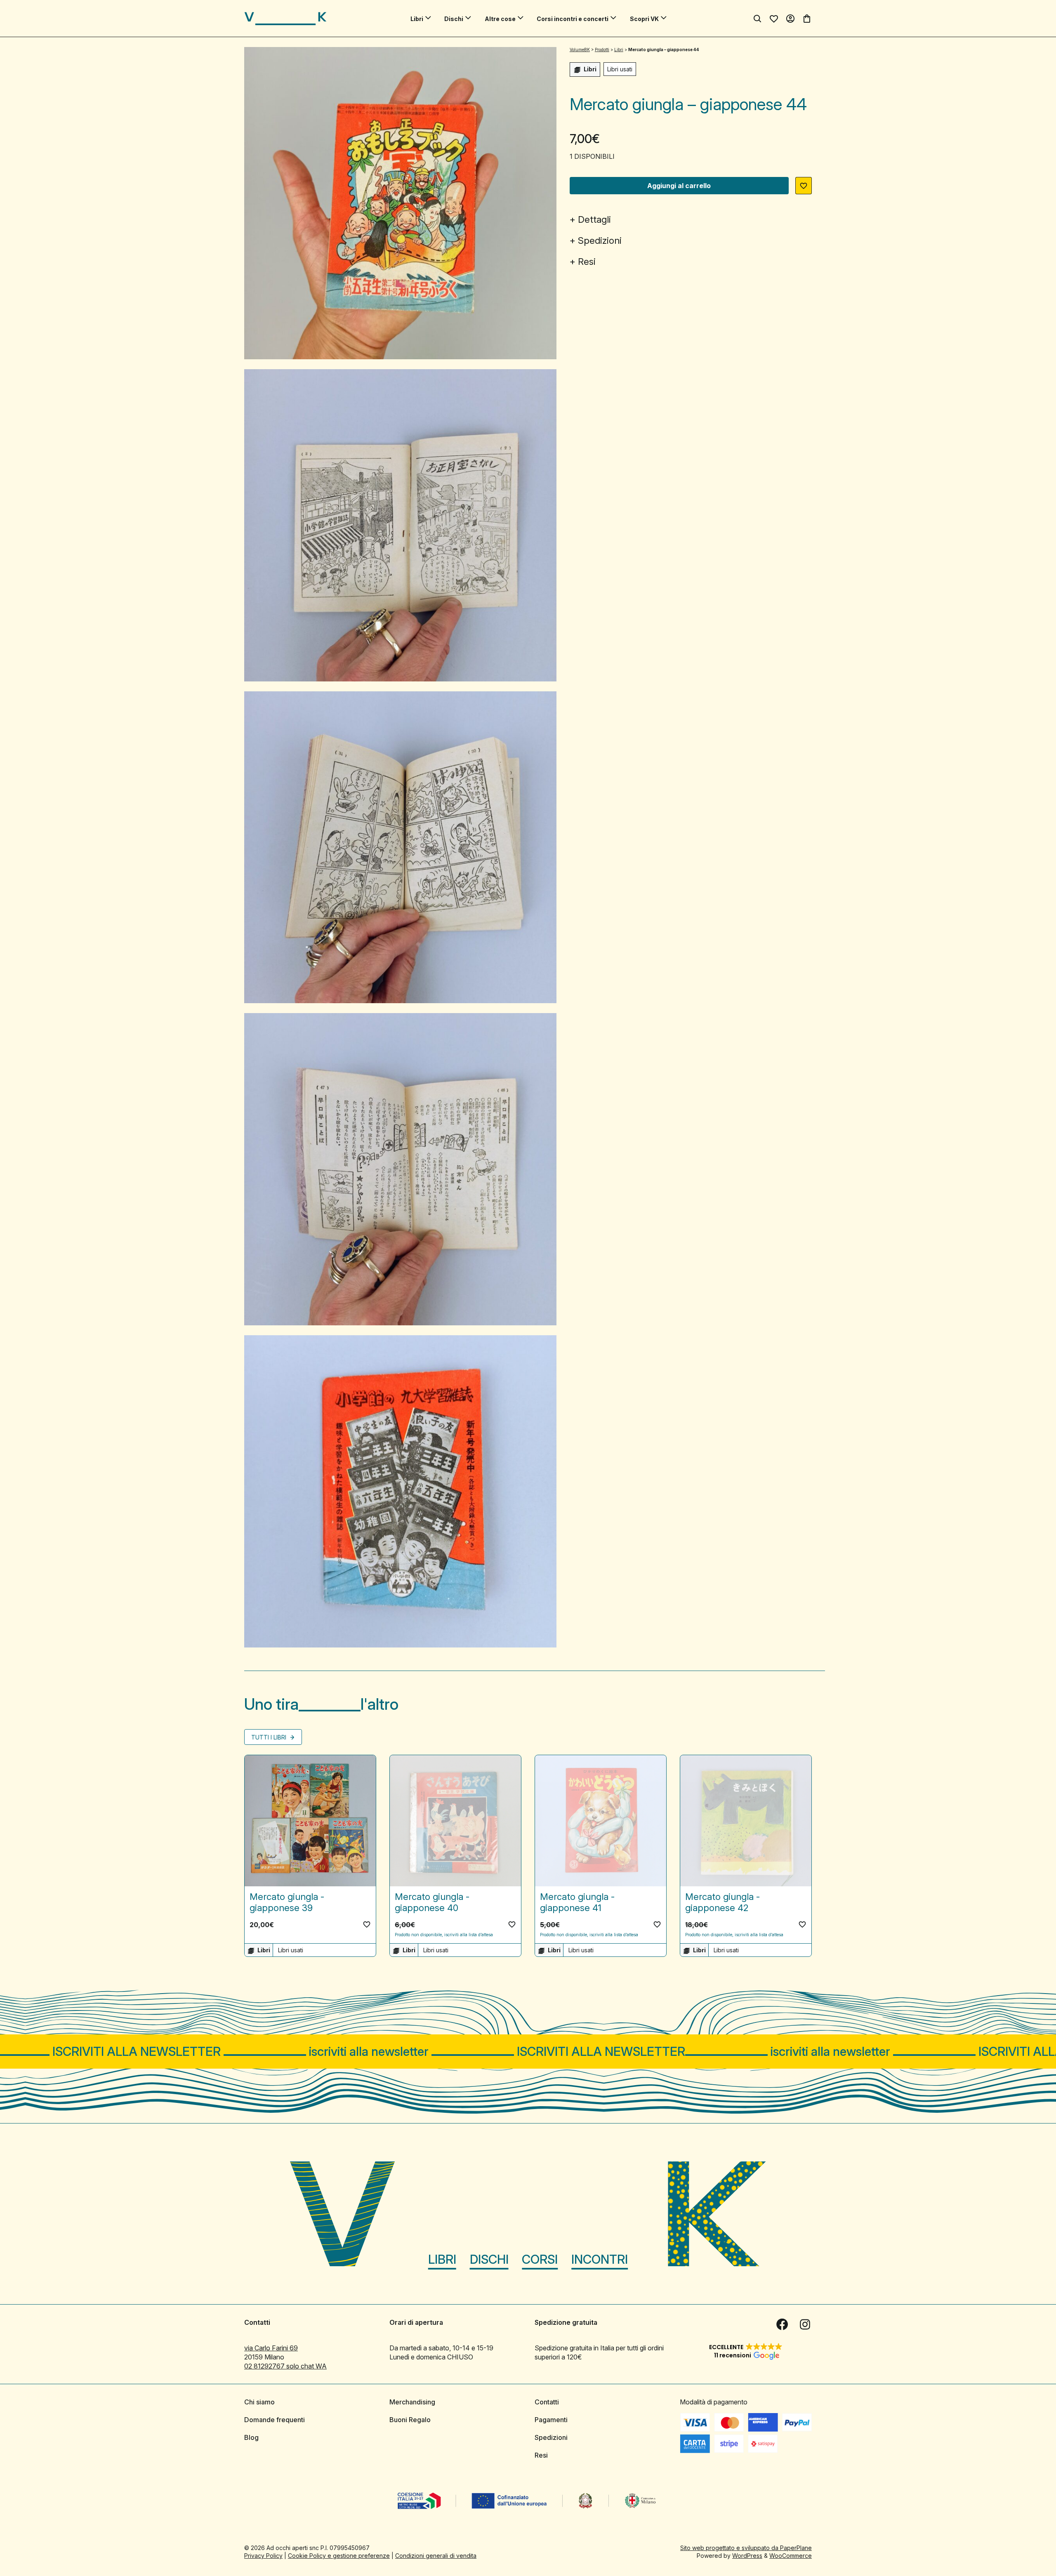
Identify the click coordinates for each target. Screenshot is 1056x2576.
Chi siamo (259, 2402)
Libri (417, 19)
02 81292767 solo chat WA (285, 2366)
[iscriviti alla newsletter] (528, 2052)
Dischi (454, 19)
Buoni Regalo (410, 2420)
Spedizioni (600, 240)
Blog (251, 2437)
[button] (804, 186)
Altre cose (500, 19)
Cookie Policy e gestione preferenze (339, 2556)
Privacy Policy (263, 2556)
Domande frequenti (275, 2420)
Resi (587, 262)
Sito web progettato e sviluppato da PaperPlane (746, 2548)
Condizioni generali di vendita (436, 2556)
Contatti (547, 2402)
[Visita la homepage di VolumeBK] (285, 19)
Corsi (540, 2259)
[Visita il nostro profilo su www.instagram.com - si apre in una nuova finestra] (805, 2324)
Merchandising (412, 2402)
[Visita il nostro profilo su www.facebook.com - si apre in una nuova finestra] (782, 2324)
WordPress (747, 2556)
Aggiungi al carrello (679, 186)
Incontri (600, 2259)
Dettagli (594, 219)
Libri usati (620, 69)
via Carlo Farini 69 (271, 2348)
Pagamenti (551, 2420)
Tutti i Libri (270, 1737)
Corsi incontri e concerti (573, 19)
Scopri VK (644, 19)
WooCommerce (791, 2556)
